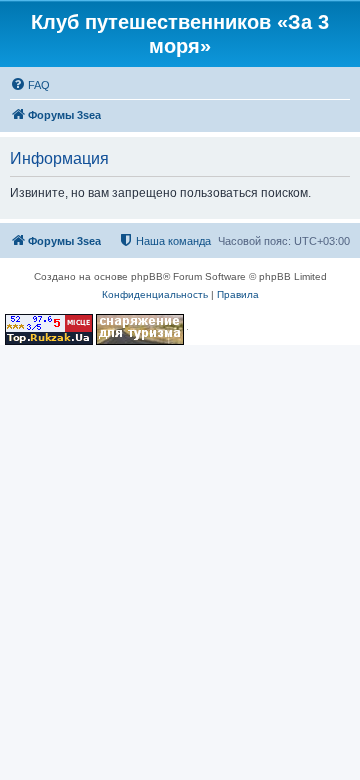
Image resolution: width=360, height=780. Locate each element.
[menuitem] (30, 85)
